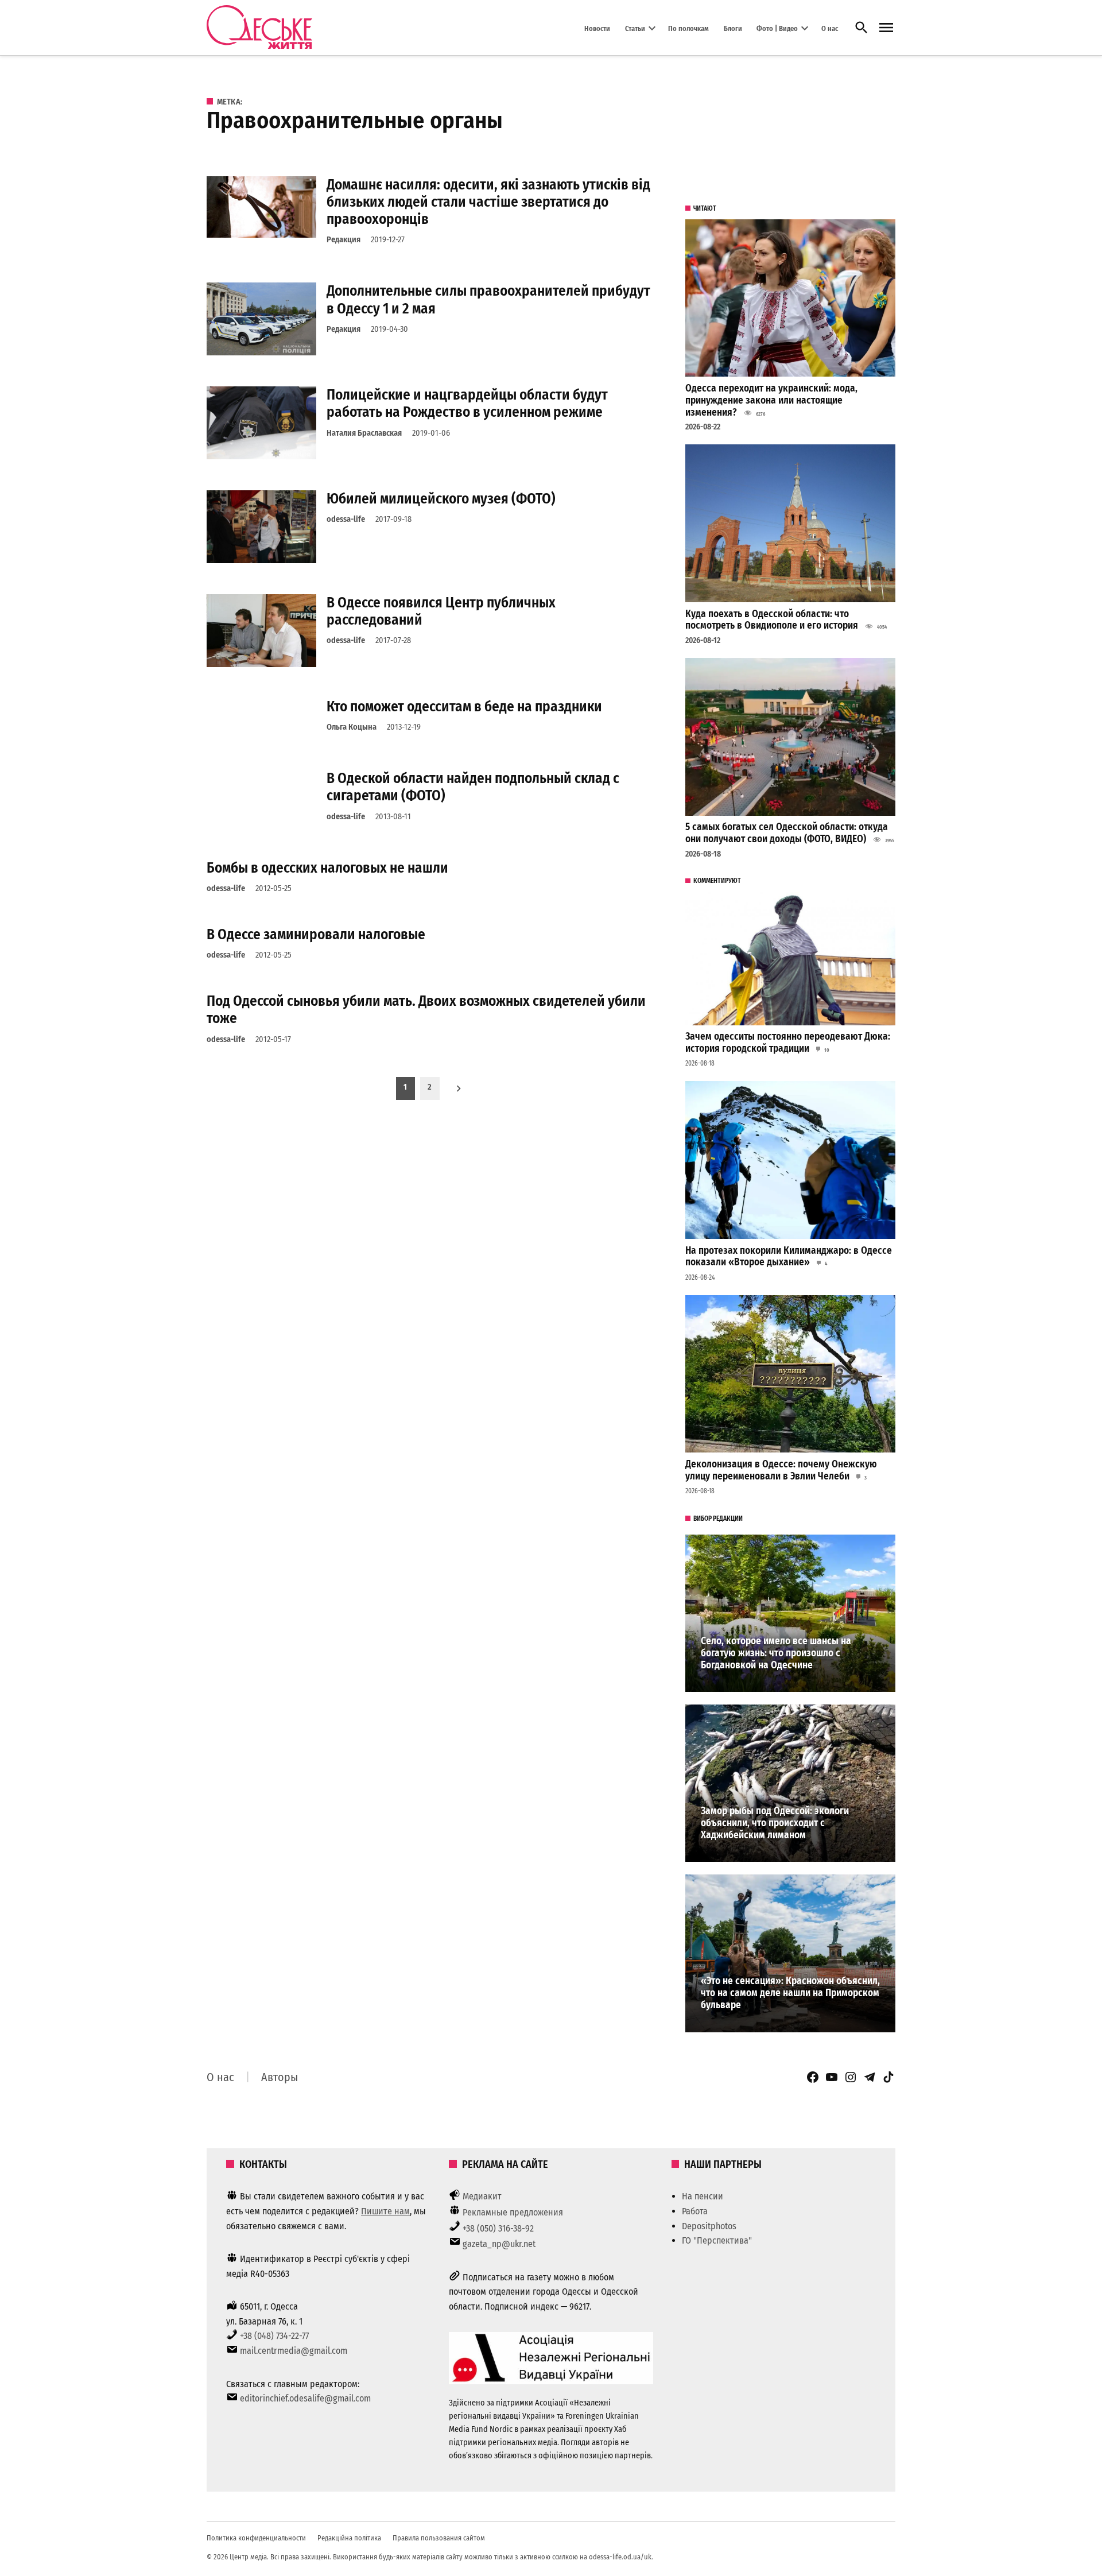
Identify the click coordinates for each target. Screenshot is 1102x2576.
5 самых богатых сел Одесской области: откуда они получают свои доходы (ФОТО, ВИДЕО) (787, 833)
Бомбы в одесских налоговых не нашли (327, 868)
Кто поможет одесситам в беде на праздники (464, 706)
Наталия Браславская (364, 433)
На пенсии (703, 2196)
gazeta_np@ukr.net (499, 2244)
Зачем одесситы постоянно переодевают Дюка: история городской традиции (788, 1043)
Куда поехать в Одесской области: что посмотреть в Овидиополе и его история (772, 620)
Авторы (280, 2077)
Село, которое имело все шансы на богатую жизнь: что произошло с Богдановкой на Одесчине (776, 1653)
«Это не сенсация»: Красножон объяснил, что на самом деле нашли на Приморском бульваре (790, 1993)
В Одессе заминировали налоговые (316, 934)
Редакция (344, 240)
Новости (597, 28)
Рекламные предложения (513, 2212)
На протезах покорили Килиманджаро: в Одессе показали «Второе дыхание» (789, 1257)
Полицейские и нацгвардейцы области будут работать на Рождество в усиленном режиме (467, 403)
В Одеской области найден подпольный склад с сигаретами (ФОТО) (473, 787)
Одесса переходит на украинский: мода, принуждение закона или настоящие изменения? (771, 400)
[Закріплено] (886, 28)
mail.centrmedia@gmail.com (294, 2351)
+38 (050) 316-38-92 (498, 2228)
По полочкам (688, 28)
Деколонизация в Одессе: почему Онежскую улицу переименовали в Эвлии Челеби (781, 1470)
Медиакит (482, 2196)
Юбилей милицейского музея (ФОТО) (441, 499)
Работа (695, 2211)
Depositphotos (709, 2226)
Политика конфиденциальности (256, 2538)
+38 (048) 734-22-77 (274, 2336)
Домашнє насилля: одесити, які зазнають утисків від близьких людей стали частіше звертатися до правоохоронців (488, 202)
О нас (830, 28)
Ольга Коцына (352, 727)
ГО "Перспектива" (717, 2240)
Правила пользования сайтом (439, 2538)
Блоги (733, 28)
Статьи (635, 28)
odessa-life (346, 519)
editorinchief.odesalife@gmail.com (305, 2398)
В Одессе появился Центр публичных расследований (441, 611)
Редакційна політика (349, 2538)
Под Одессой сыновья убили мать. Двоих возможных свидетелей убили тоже (426, 1010)
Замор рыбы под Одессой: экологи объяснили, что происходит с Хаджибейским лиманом (775, 1823)
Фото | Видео (777, 28)
